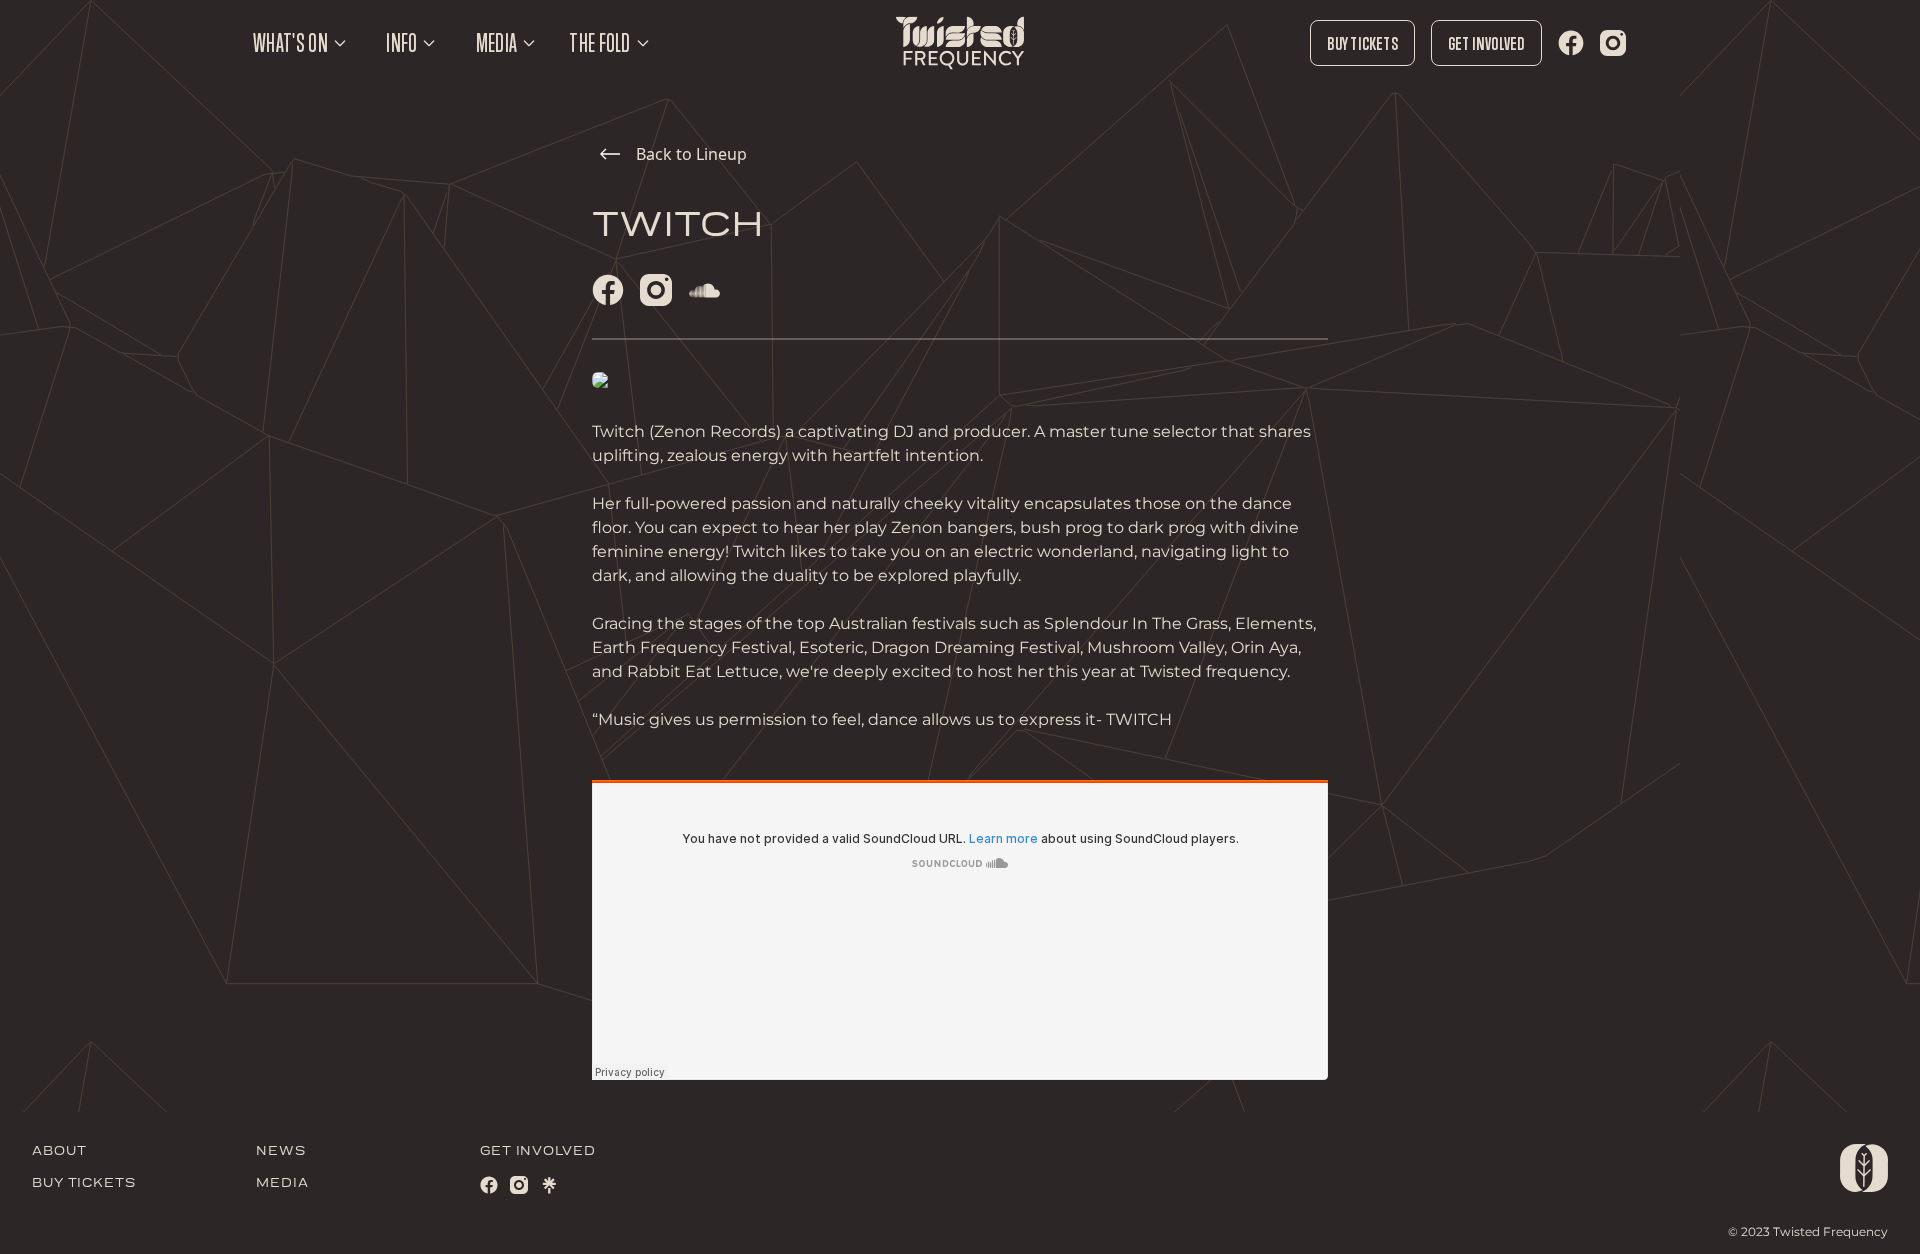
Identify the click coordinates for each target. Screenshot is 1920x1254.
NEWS (281, 1151)
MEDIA (282, 1183)
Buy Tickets (1362, 43)
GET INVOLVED (538, 1151)
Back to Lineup (691, 154)
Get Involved (1486, 43)
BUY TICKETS (84, 1183)
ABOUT (59, 1151)
